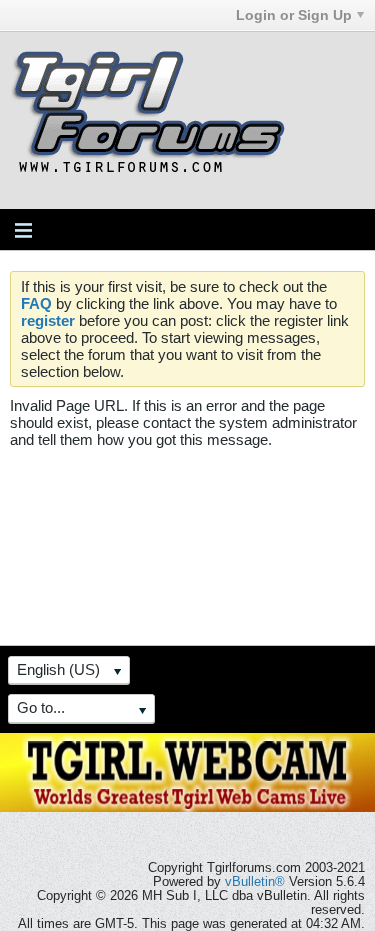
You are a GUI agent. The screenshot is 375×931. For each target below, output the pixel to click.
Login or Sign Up (294, 15)
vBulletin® (255, 882)
